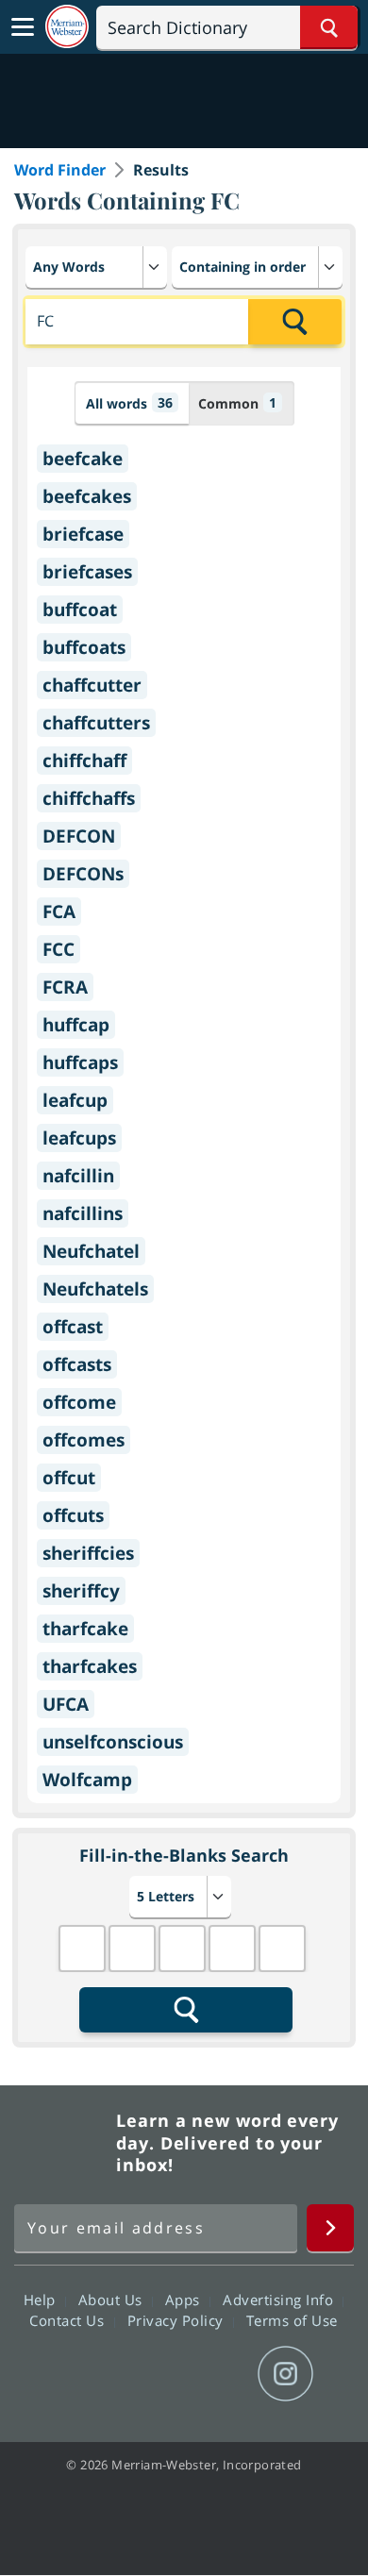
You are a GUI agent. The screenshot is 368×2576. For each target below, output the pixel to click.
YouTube (217, 2374)
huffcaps (80, 1062)
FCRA (65, 987)
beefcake (83, 459)
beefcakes (87, 496)
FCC (59, 949)
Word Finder (60, 170)
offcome (79, 1402)
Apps (185, 2300)
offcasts (77, 1364)
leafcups (79, 1138)
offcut (69, 1478)
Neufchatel (91, 1251)
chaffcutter (92, 685)
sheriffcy (81, 1591)
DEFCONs (83, 874)
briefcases (87, 572)
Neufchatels (95, 1289)
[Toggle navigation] (23, 27)
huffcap (76, 1025)
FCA (59, 912)
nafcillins (83, 1213)
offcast (73, 1327)
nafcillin (78, 1176)
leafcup (75, 1100)
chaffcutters (96, 723)
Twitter (150, 2374)
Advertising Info (280, 2300)
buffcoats (84, 647)
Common (237, 403)
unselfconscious (113, 1742)
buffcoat (80, 610)
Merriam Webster (62, 2143)
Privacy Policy (178, 2320)
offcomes (84, 1440)
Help (42, 2300)
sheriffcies (88, 1553)
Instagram (285, 2374)
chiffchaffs (89, 798)
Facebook (82, 2374)
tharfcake (85, 1629)
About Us (113, 2300)
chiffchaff (84, 761)
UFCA (66, 1704)
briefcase (83, 534)
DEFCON (79, 836)
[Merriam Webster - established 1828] (67, 27)
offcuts (73, 1515)
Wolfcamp (87, 1780)
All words (129, 403)
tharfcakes (90, 1666)
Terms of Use (292, 2320)
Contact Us (69, 2320)
